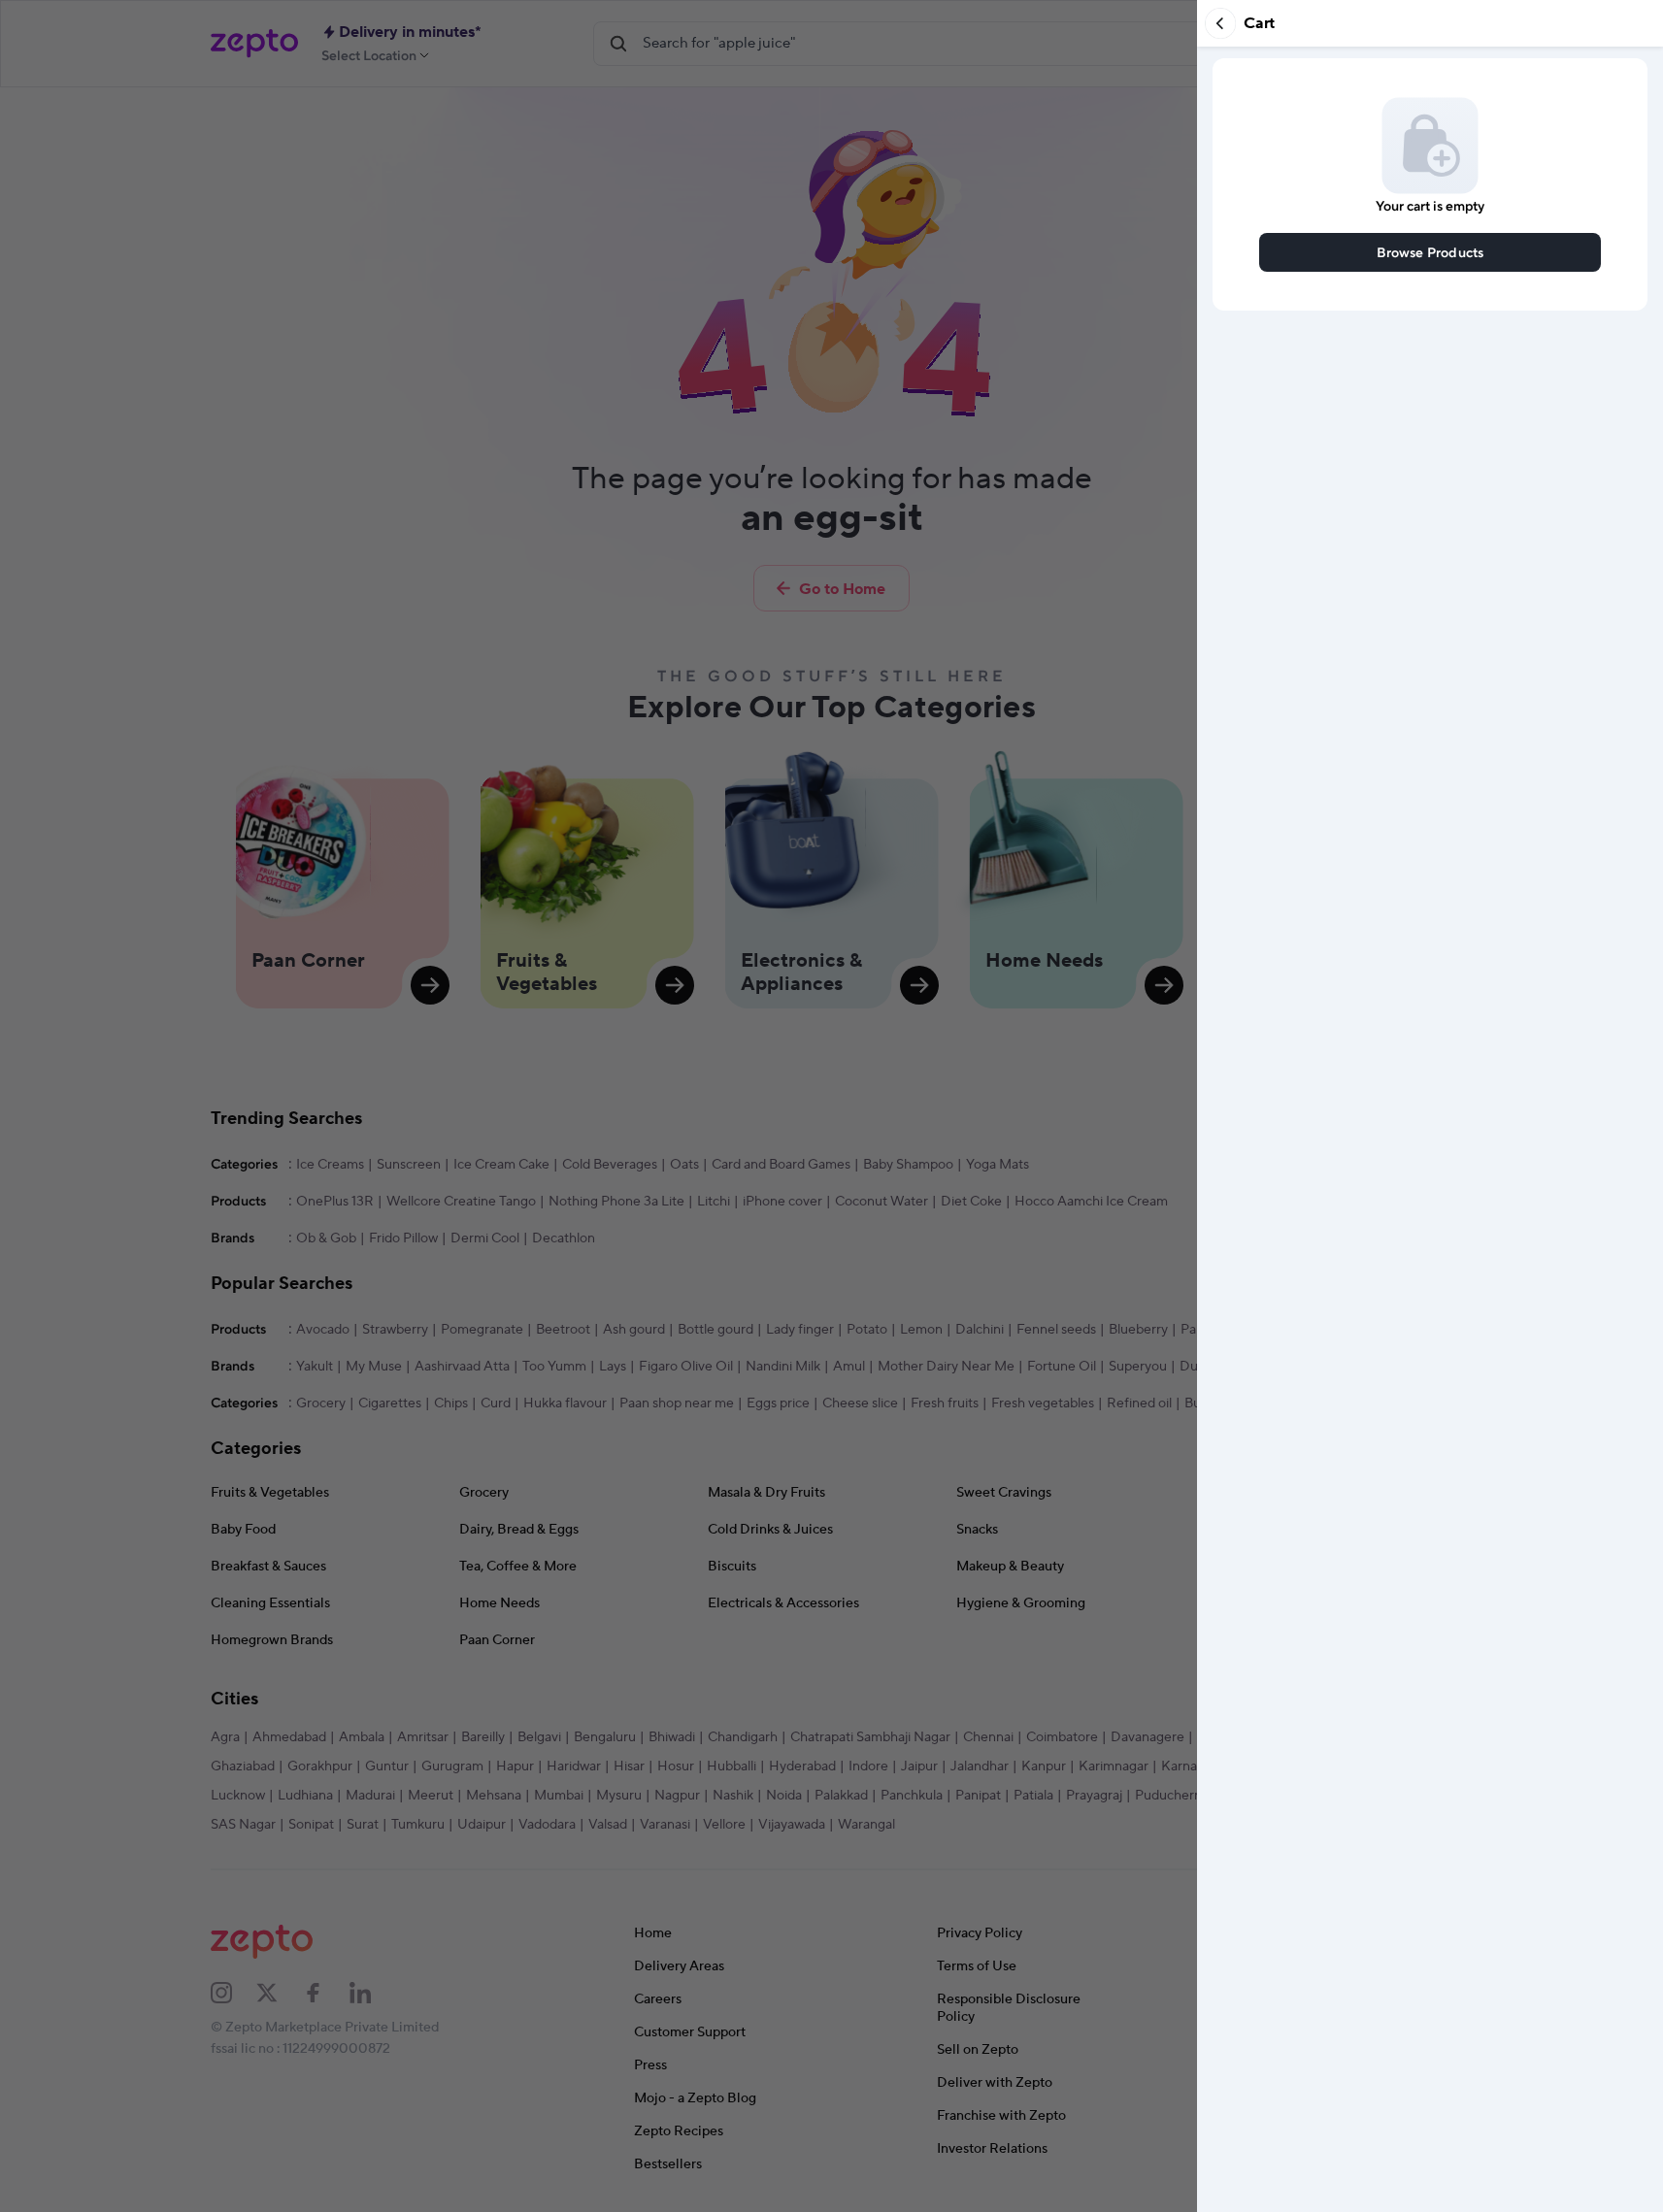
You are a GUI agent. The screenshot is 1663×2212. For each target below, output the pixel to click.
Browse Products (1430, 252)
